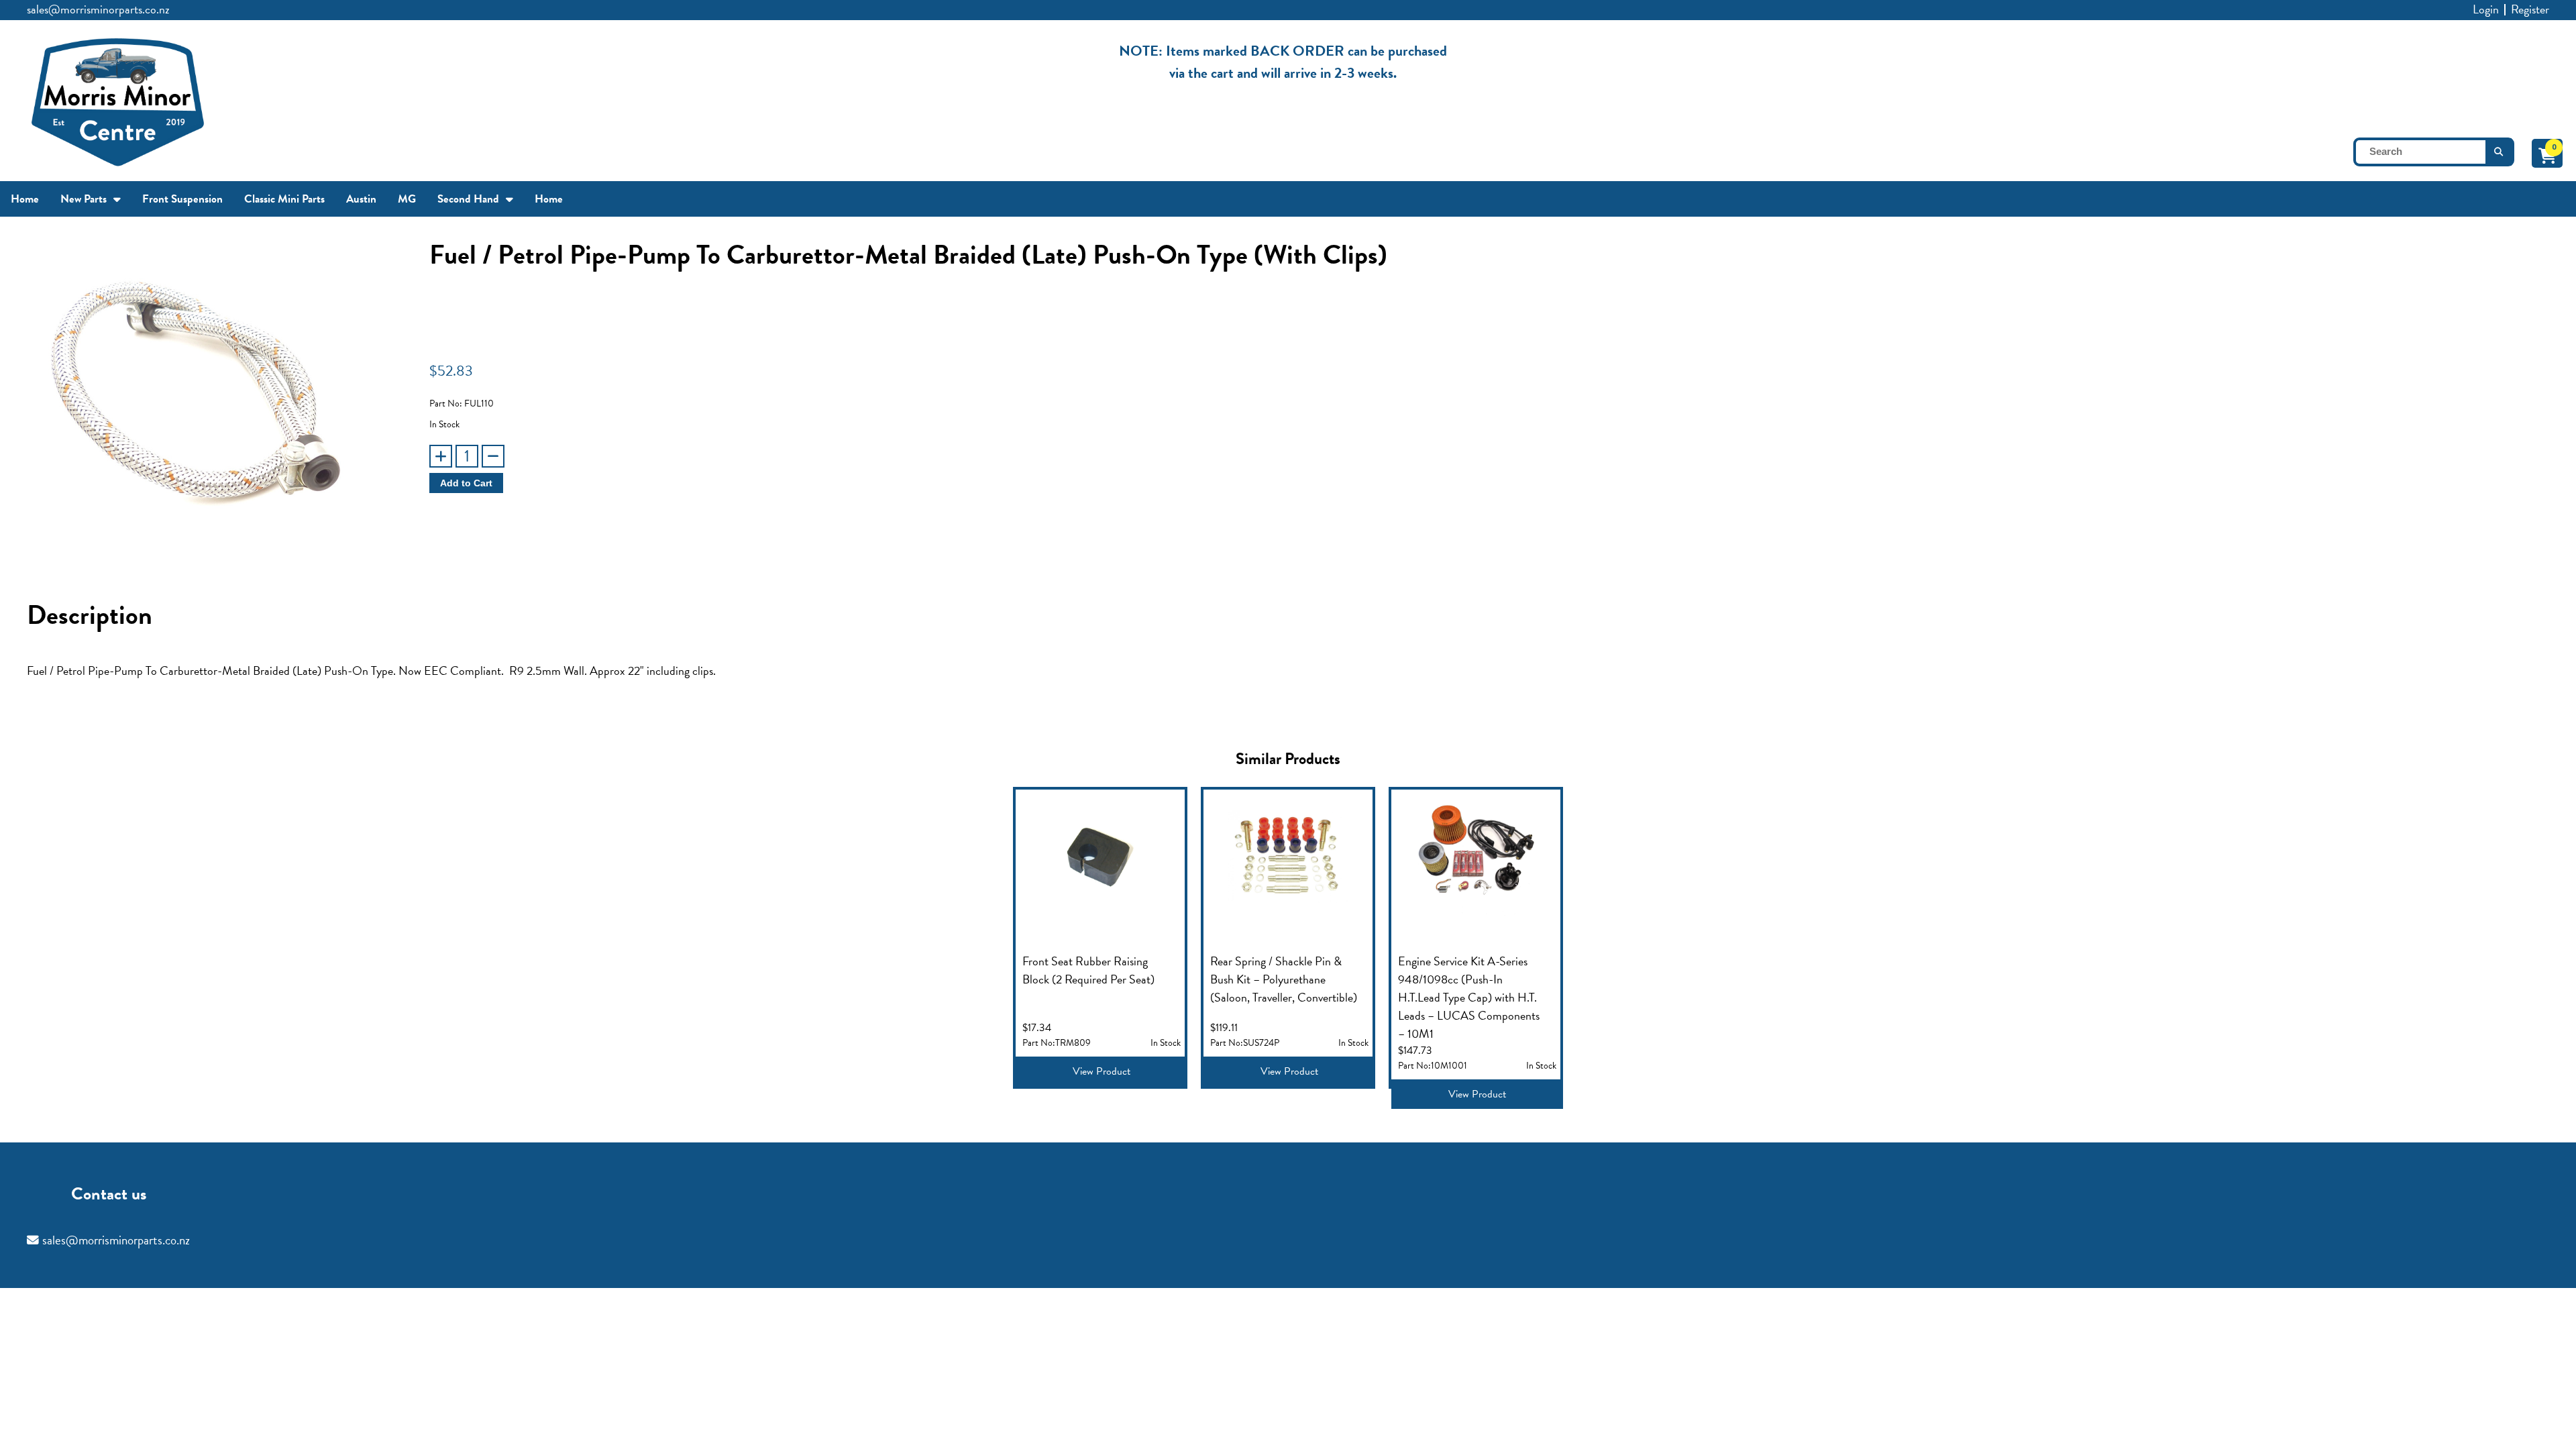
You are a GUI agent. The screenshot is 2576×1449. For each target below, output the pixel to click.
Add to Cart (466, 483)
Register (2530, 9)
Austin (361, 199)
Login (2486, 9)
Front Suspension (182, 199)
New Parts (84, 199)
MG (407, 199)
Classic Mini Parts (284, 199)
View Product (1102, 1071)
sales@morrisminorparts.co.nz (98, 9)
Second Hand (468, 199)
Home (25, 199)
